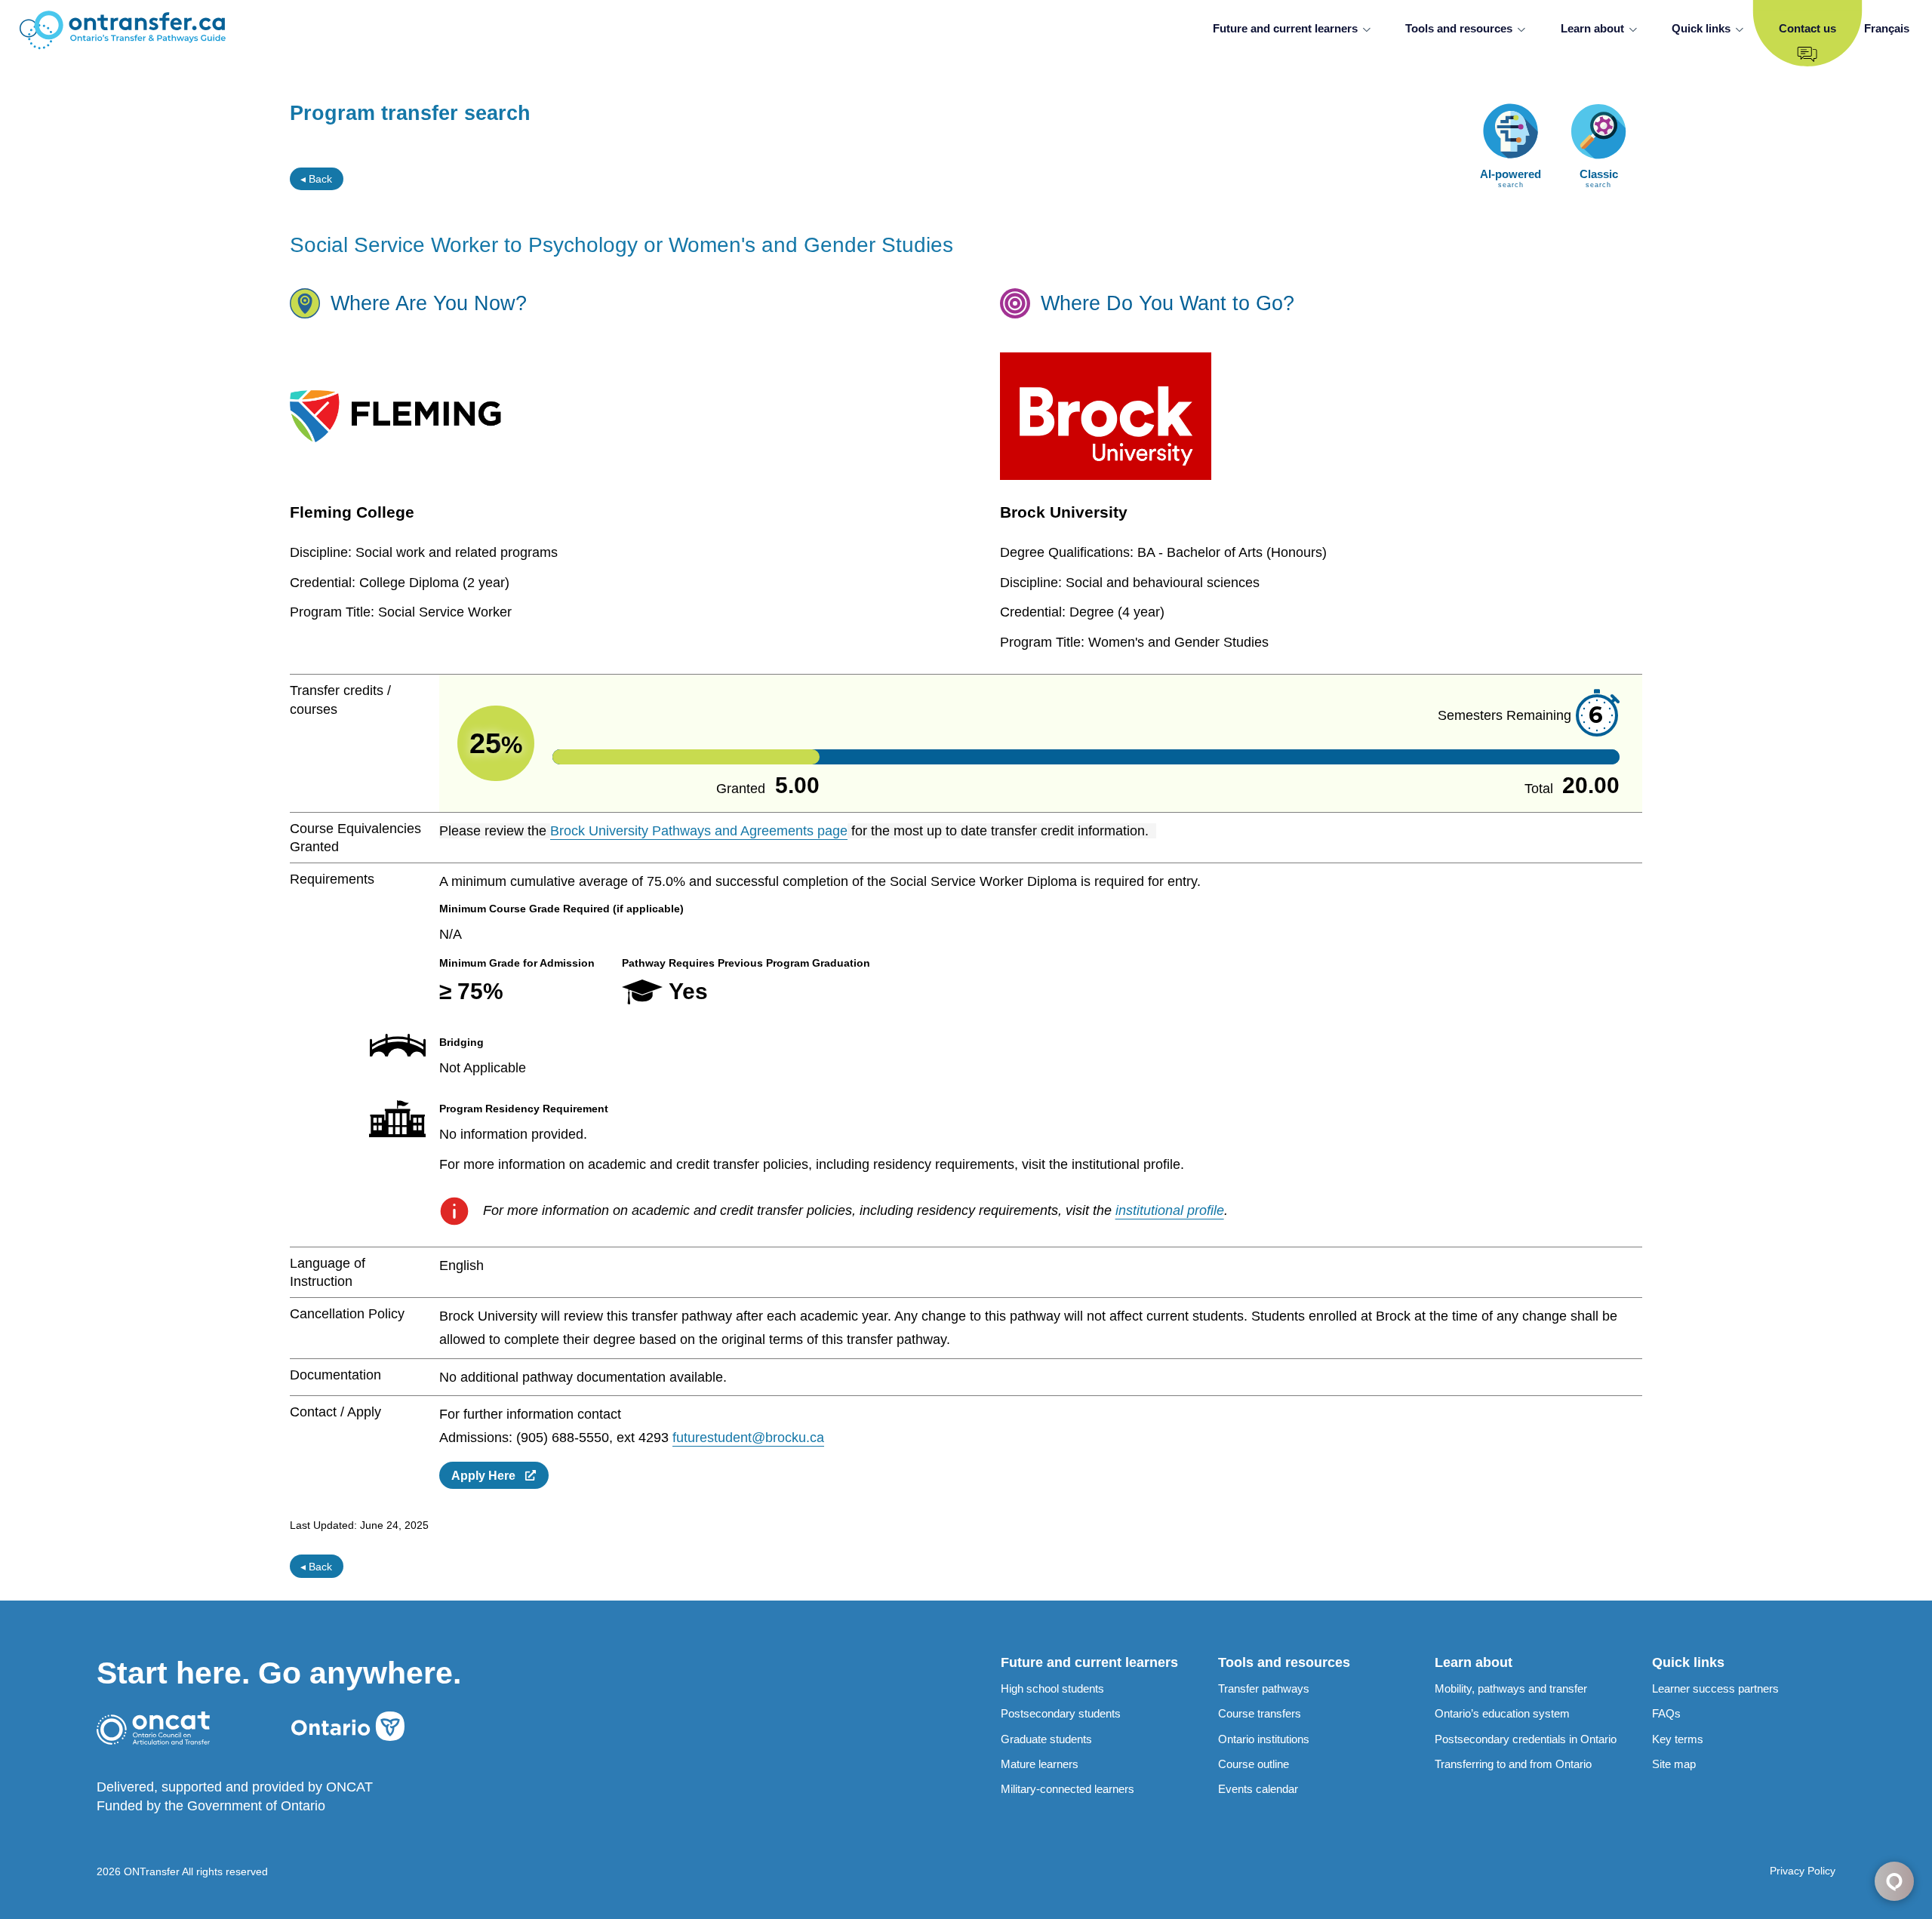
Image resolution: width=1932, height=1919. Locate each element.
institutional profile (1170, 1210)
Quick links (1701, 28)
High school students (1052, 1688)
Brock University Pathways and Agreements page (699, 831)
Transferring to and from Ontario (1513, 1764)
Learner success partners (1715, 1688)
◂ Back (316, 179)
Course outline (1254, 1764)
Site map (1674, 1764)
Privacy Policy (1803, 1871)
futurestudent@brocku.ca (748, 1438)
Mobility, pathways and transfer (1511, 1688)
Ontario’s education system (1502, 1713)
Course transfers (1260, 1713)
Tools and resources (1459, 28)
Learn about (1592, 28)
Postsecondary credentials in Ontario (1526, 1739)
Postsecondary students (1061, 1713)
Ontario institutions (1264, 1739)
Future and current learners (1285, 28)
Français (1887, 28)
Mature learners (1040, 1764)
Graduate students (1046, 1739)
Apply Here (488, 1475)
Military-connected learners (1068, 1789)
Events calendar (1258, 1789)
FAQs (1666, 1713)
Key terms (1678, 1739)
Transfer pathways (1264, 1688)
